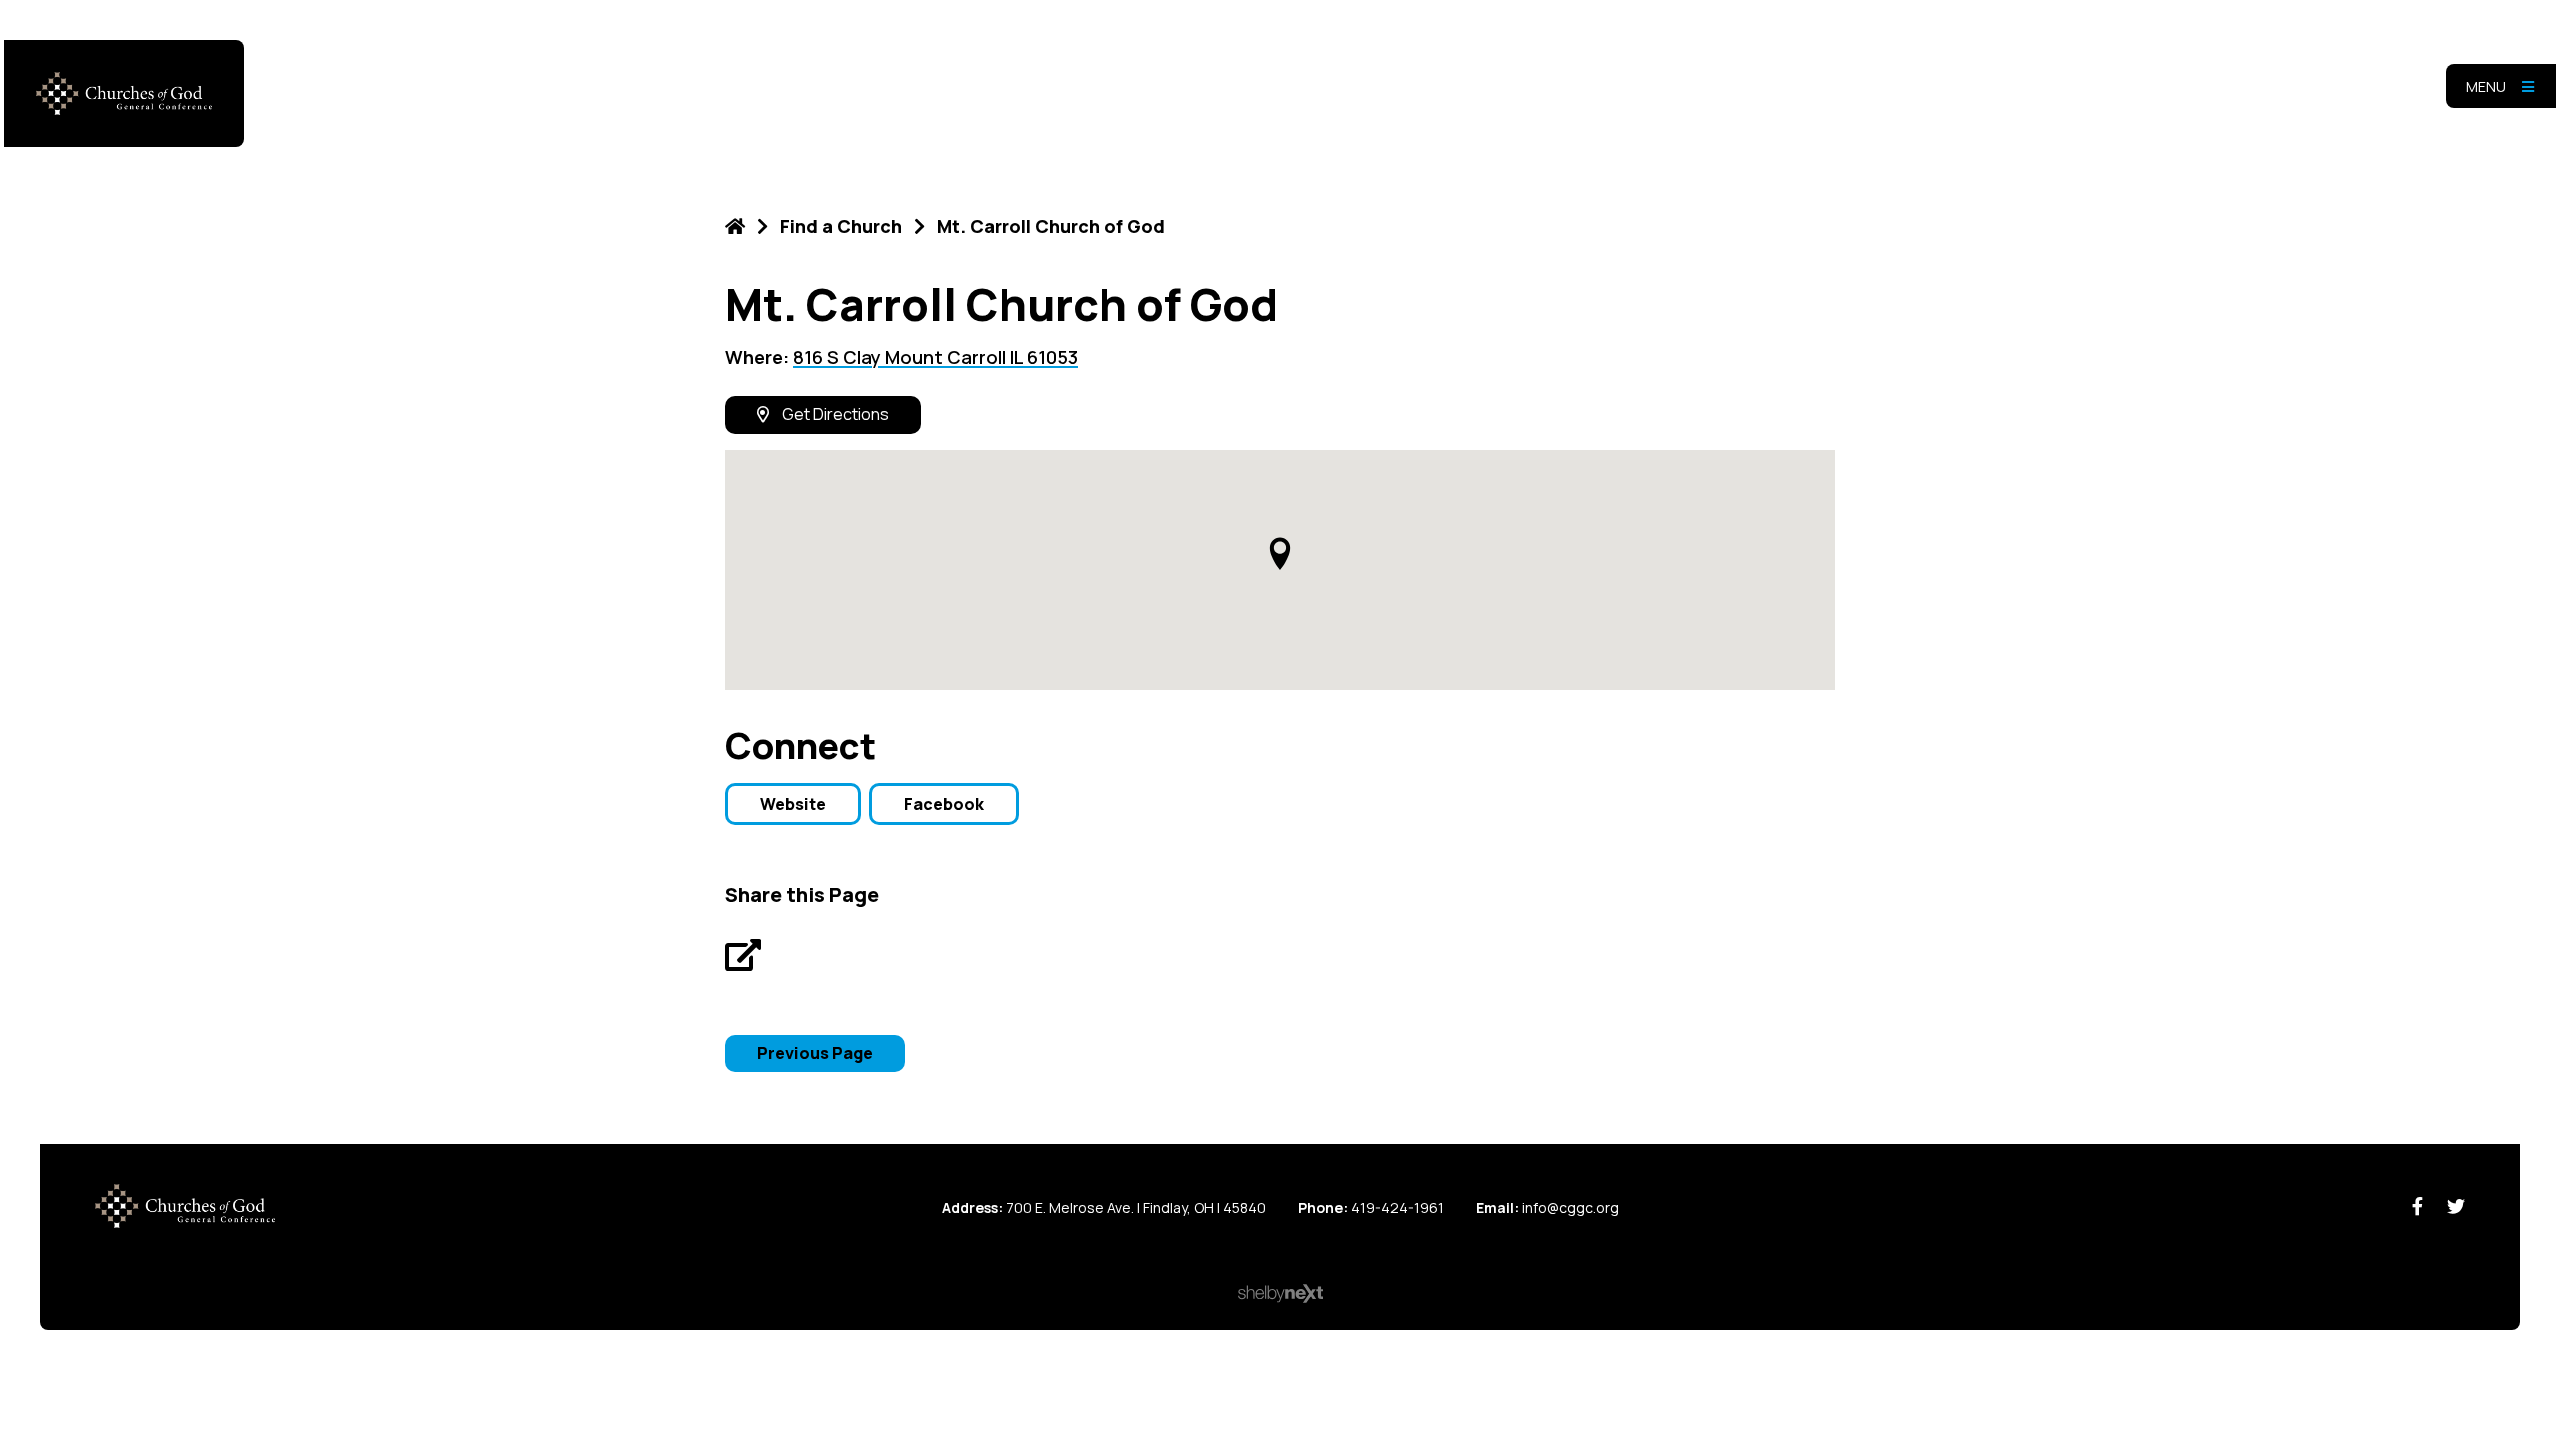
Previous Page (815, 1053)
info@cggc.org (1570, 1207)
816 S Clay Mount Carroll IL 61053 (935, 357)
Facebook (944, 804)
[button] (1280, 553)
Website (793, 804)
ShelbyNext (1280, 1294)
